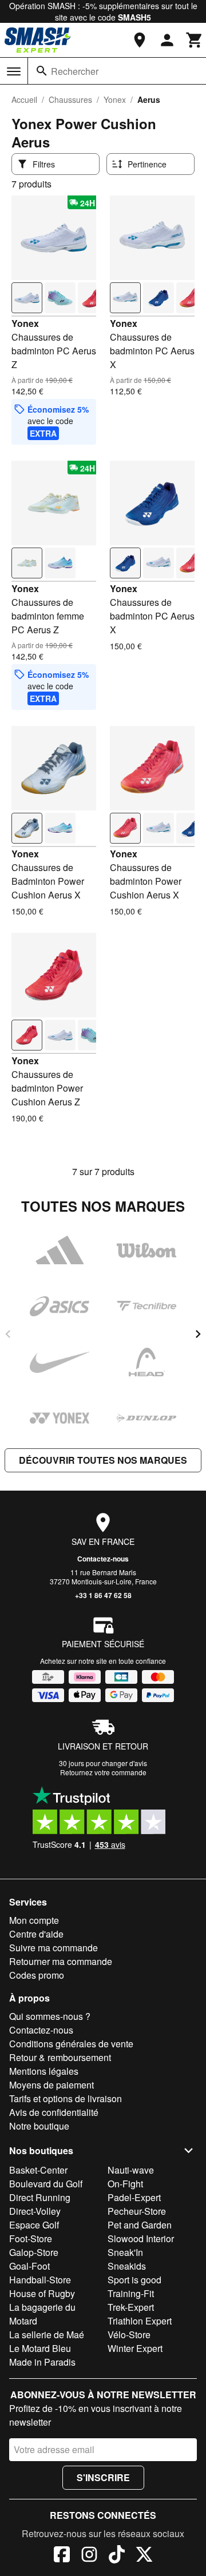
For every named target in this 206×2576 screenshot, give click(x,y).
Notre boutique (39, 2126)
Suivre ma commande (54, 1948)
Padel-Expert (134, 2197)
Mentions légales (44, 2071)
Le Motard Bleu (40, 2348)
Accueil (24, 99)
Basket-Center (38, 2170)
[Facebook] (62, 2556)
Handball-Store (40, 2280)
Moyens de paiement (51, 2085)
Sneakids (127, 2266)
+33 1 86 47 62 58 (103, 1595)
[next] (198, 1334)
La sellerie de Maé (47, 2335)
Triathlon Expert (140, 2321)
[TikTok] (117, 2556)
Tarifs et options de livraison (66, 2098)
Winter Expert (135, 2348)
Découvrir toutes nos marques (103, 1460)
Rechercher (75, 71)
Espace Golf (34, 2225)
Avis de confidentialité (54, 2112)
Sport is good (134, 2280)
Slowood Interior (141, 2238)
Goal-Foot (29, 2266)
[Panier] (195, 40)
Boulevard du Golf (46, 2184)
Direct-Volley (35, 2211)
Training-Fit (131, 2293)
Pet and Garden (140, 2225)
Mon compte (34, 1920)
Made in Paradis (42, 2362)
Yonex (115, 99)
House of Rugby (42, 2293)
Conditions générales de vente (71, 2044)
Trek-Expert (131, 2307)
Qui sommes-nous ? (50, 2016)
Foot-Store (31, 2238)
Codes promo (37, 1975)
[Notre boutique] (140, 40)
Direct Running (40, 2197)
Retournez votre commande (103, 1772)
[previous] (8, 1334)
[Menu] (14, 71)
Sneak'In (125, 2252)
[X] (144, 2556)
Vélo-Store (129, 2335)
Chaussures (70, 99)
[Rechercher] (42, 71)
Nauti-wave (131, 2170)
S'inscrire (103, 2477)
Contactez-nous (103, 1559)
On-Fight (125, 2184)
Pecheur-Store (137, 2211)
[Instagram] (89, 2556)
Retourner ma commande (61, 1961)
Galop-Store (34, 2252)
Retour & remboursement (60, 2057)
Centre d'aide (36, 1934)
